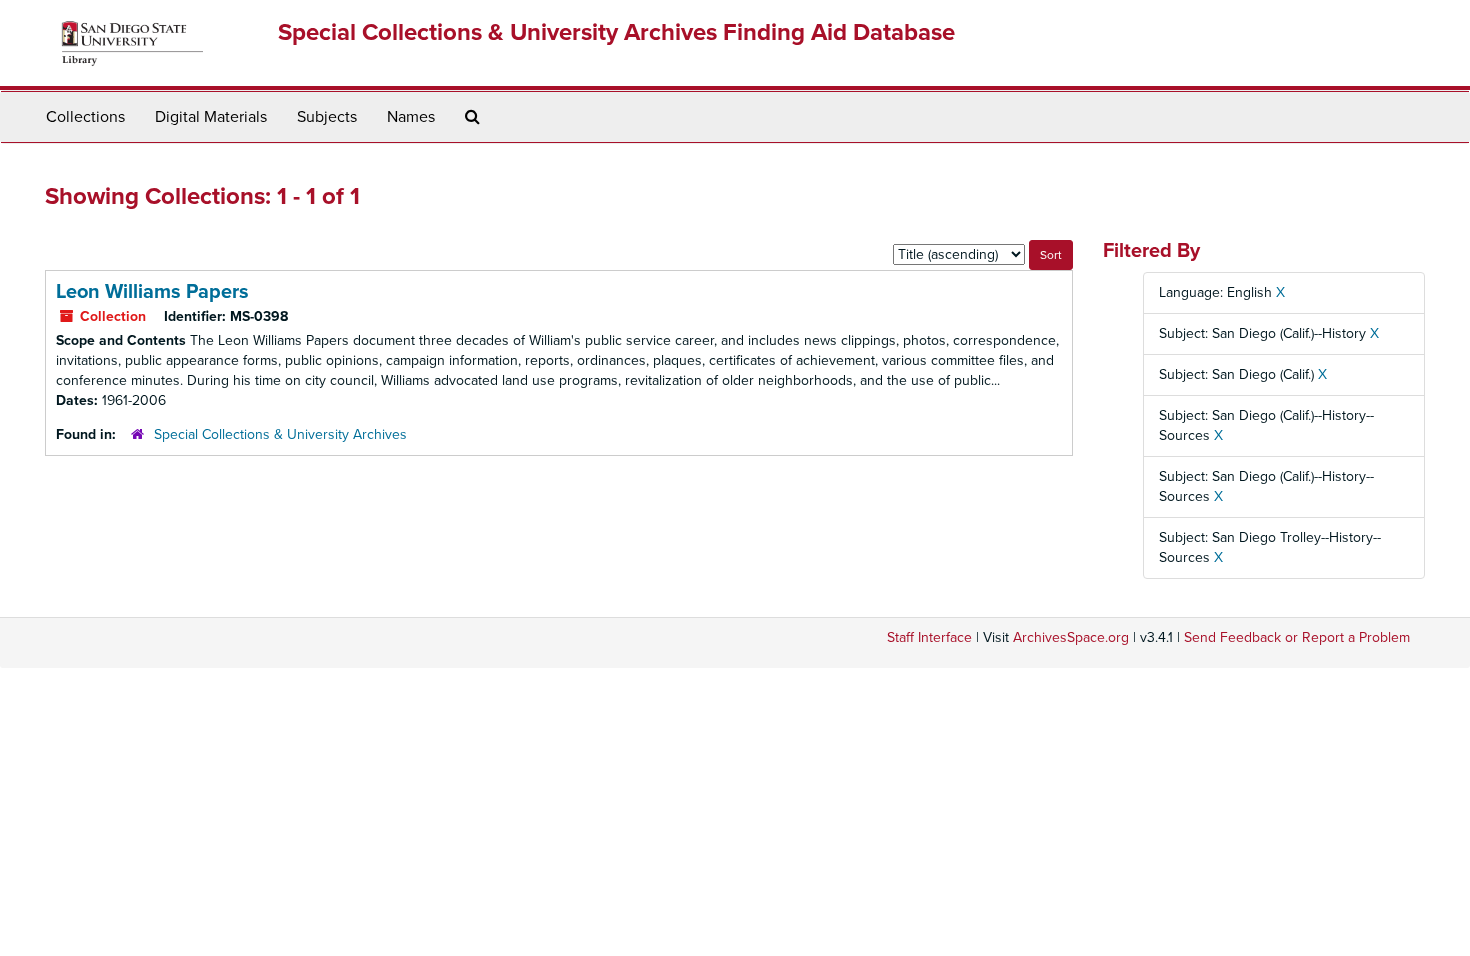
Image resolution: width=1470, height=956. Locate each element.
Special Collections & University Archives (280, 434)
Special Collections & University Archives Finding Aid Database (616, 32)
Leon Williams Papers (152, 292)
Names (411, 117)
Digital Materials (211, 117)
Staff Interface (929, 637)
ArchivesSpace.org (1071, 637)
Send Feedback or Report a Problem (1297, 637)
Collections (85, 117)
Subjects (327, 117)
